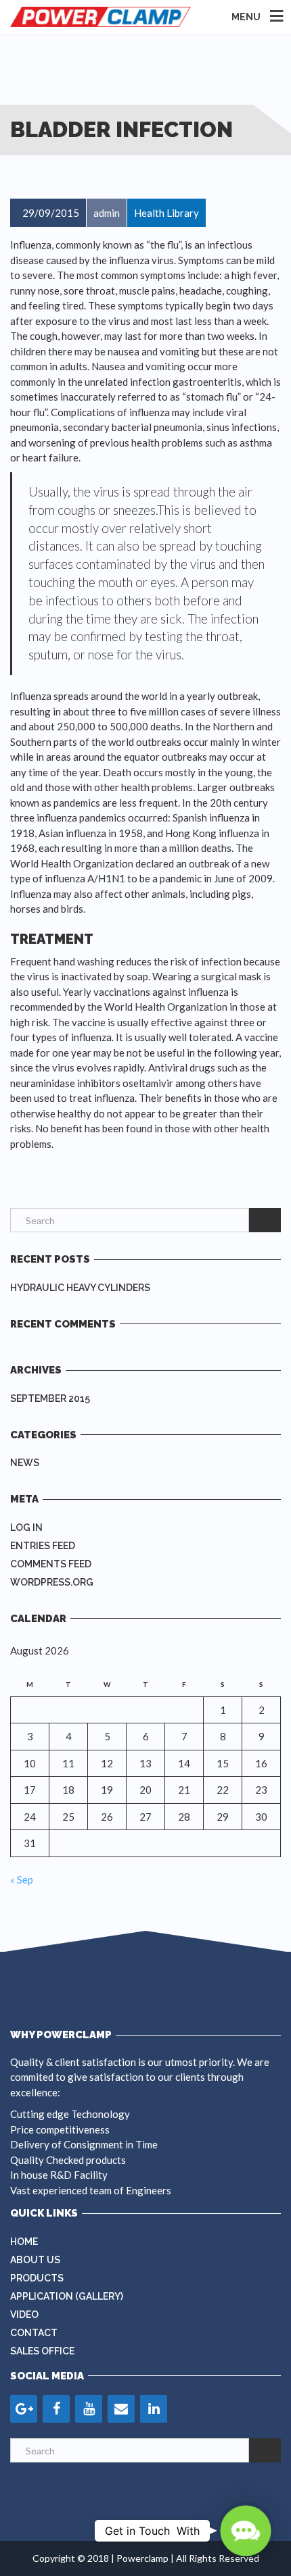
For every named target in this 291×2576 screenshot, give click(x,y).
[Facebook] (56, 2409)
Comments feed (51, 1564)
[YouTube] (89, 2409)
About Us (35, 2260)
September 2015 (50, 1398)
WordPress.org (52, 1582)
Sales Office (42, 2351)
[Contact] (121, 2409)
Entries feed (43, 1546)
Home (24, 2242)
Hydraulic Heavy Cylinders (80, 1288)
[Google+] (24, 2409)
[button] (246, 2531)
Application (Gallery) (67, 2296)
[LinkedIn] (154, 2409)
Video (24, 2315)
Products (37, 2278)
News (25, 1463)
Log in (26, 1527)
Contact (34, 2333)
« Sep (22, 1879)
